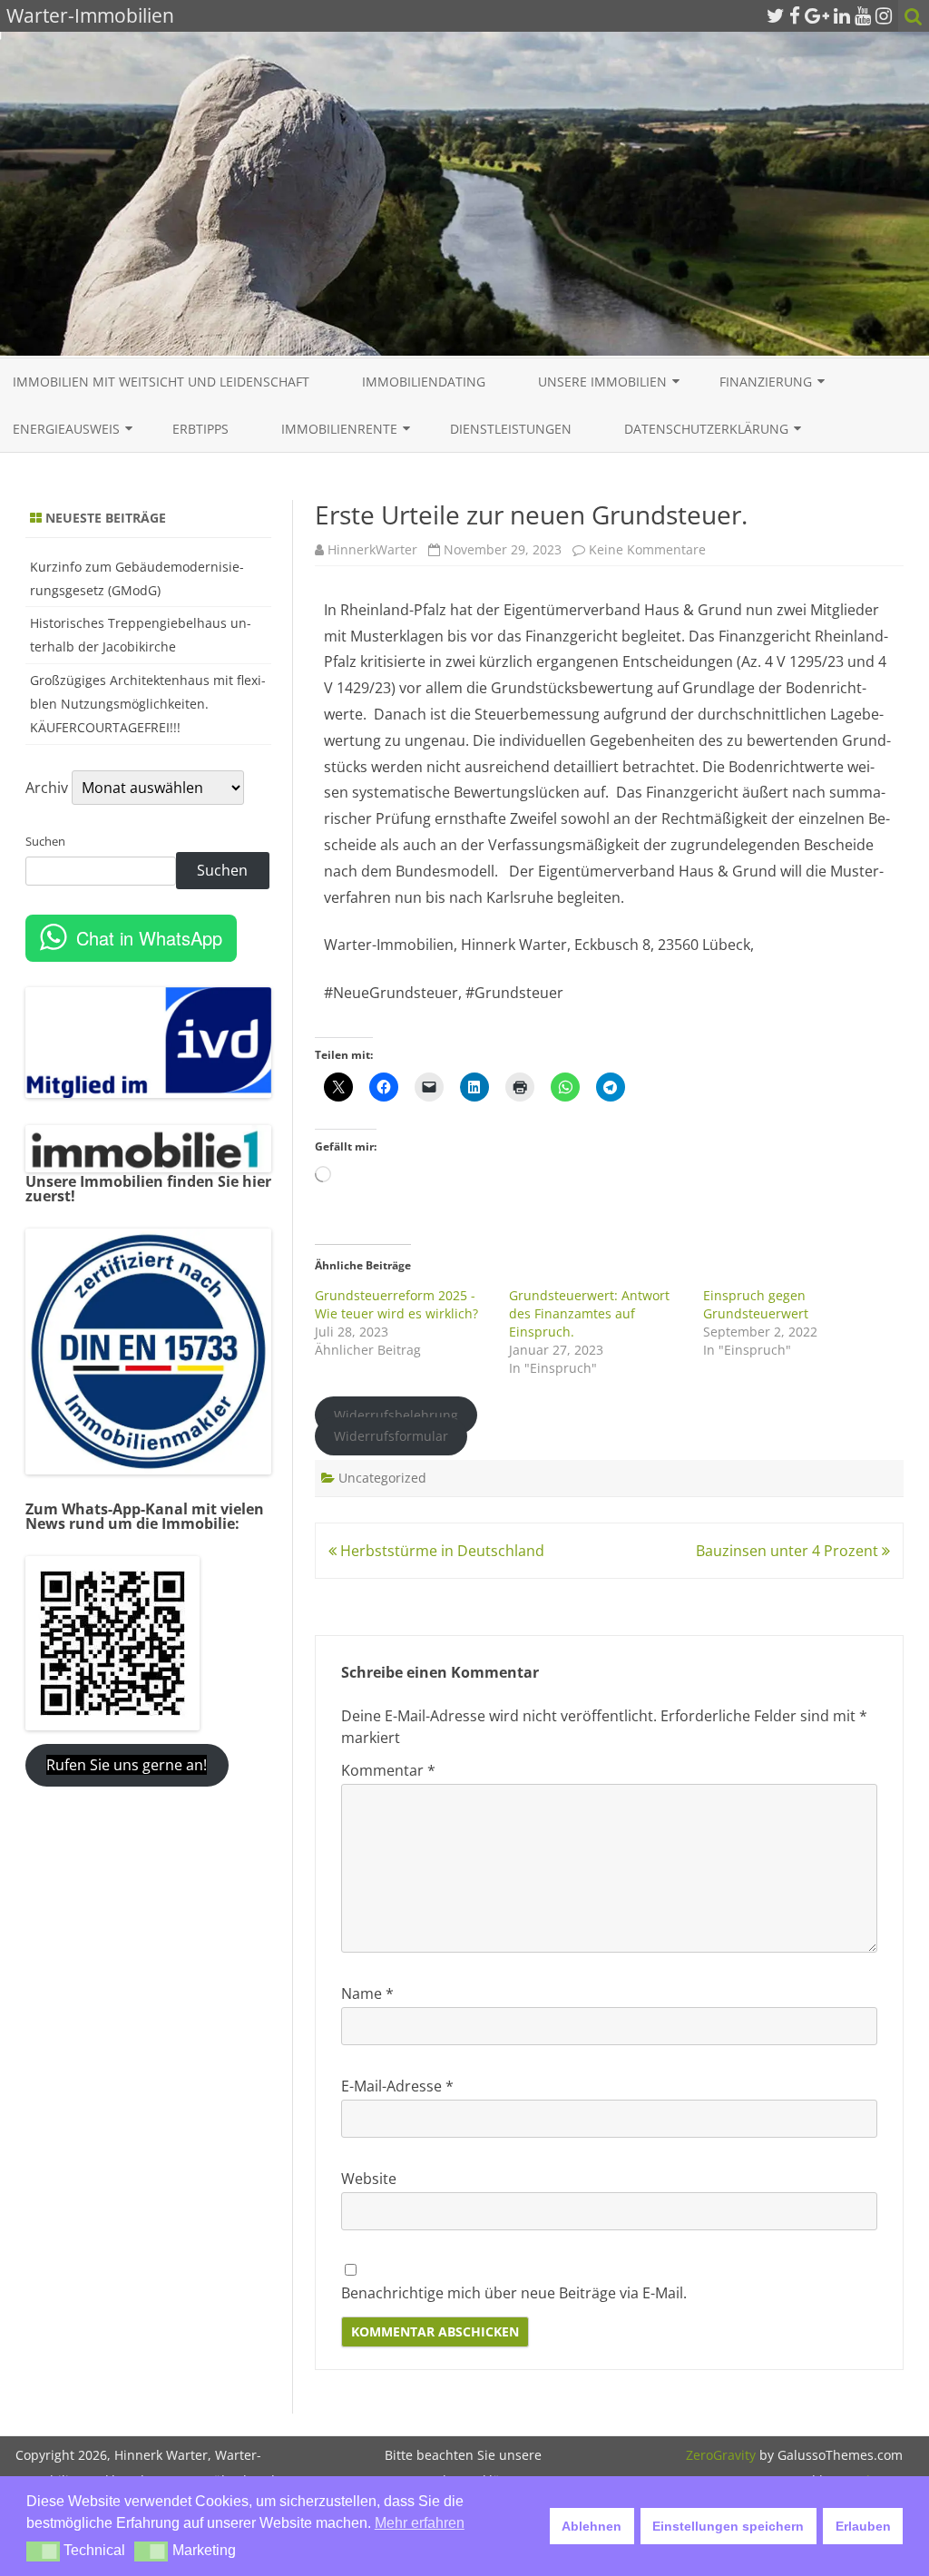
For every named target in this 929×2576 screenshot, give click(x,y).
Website (369, 2179)
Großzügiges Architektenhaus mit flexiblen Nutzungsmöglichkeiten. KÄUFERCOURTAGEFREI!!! (148, 704)
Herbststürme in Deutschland (440, 1551)
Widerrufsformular (391, 1437)
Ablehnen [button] (592, 2526)
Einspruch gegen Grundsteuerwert (756, 1304)
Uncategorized (382, 1478)
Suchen (45, 841)
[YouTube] (863, 15)
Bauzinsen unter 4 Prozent (789, 1551)
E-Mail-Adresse (397, 2086)
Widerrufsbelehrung (396, 1415)
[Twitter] (776, 15)
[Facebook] (795, 15)
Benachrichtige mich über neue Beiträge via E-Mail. (514, 2293)
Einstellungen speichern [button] (728, 2526)
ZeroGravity (721, 2455)
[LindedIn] (842, 15)
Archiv (47, 788)
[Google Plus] (817, 15)
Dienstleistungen (511, 429)
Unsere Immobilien (602, 382)
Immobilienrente (339, 429)
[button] (43, 2552)
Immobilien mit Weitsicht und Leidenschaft (161, 382)
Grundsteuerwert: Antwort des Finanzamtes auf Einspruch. (589, 1313)
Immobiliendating (424, 382)
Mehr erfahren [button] (420, 2523)
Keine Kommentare (647, 549)
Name (367, 1993)
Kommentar (388, 1770)
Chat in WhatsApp (149, 938)
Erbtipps (200, 429)
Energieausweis (66, 429)
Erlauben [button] (863, 2526)
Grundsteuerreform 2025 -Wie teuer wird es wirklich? (396, 1304)
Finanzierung (766, 382)
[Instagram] (884, 15)
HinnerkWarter (372, 549)
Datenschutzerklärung (706, 429)
